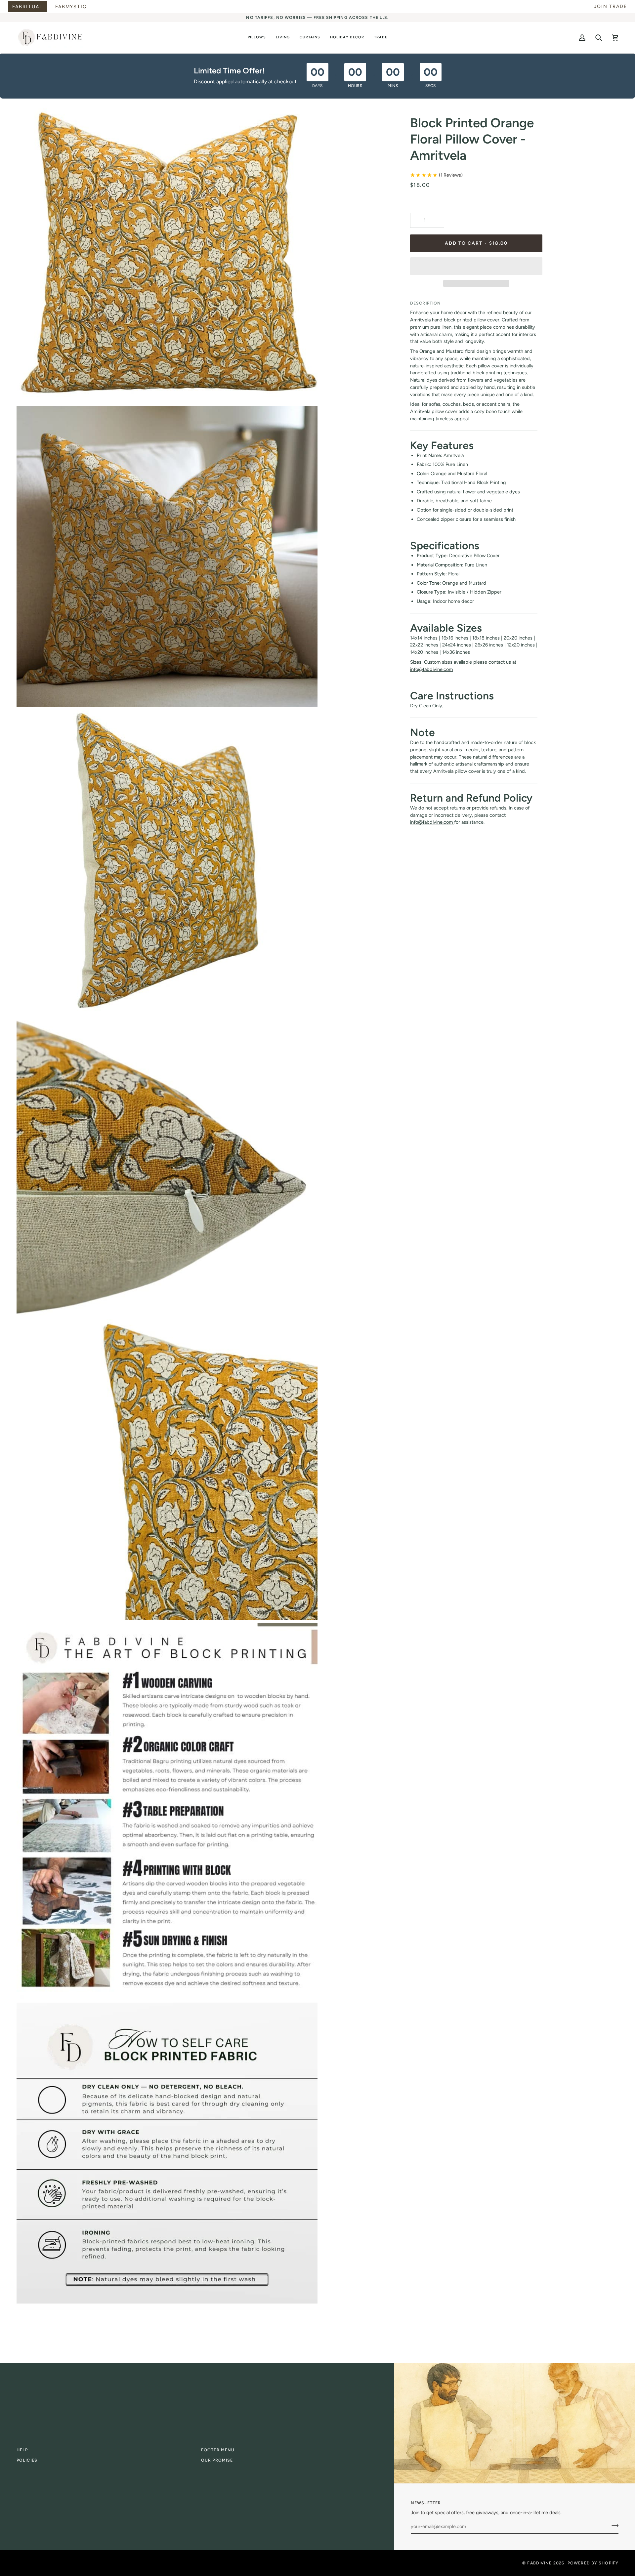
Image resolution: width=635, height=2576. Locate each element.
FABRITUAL (27, 6)
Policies (27, 2460)
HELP (22, 2450)
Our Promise (217, 2460)
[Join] (613, 2526)
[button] (257, 38)
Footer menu (218, 2450)
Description (425, 303)
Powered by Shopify (593, 2563)
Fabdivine (539, 2563)
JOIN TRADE (611, 6)
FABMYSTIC (71, 6)
